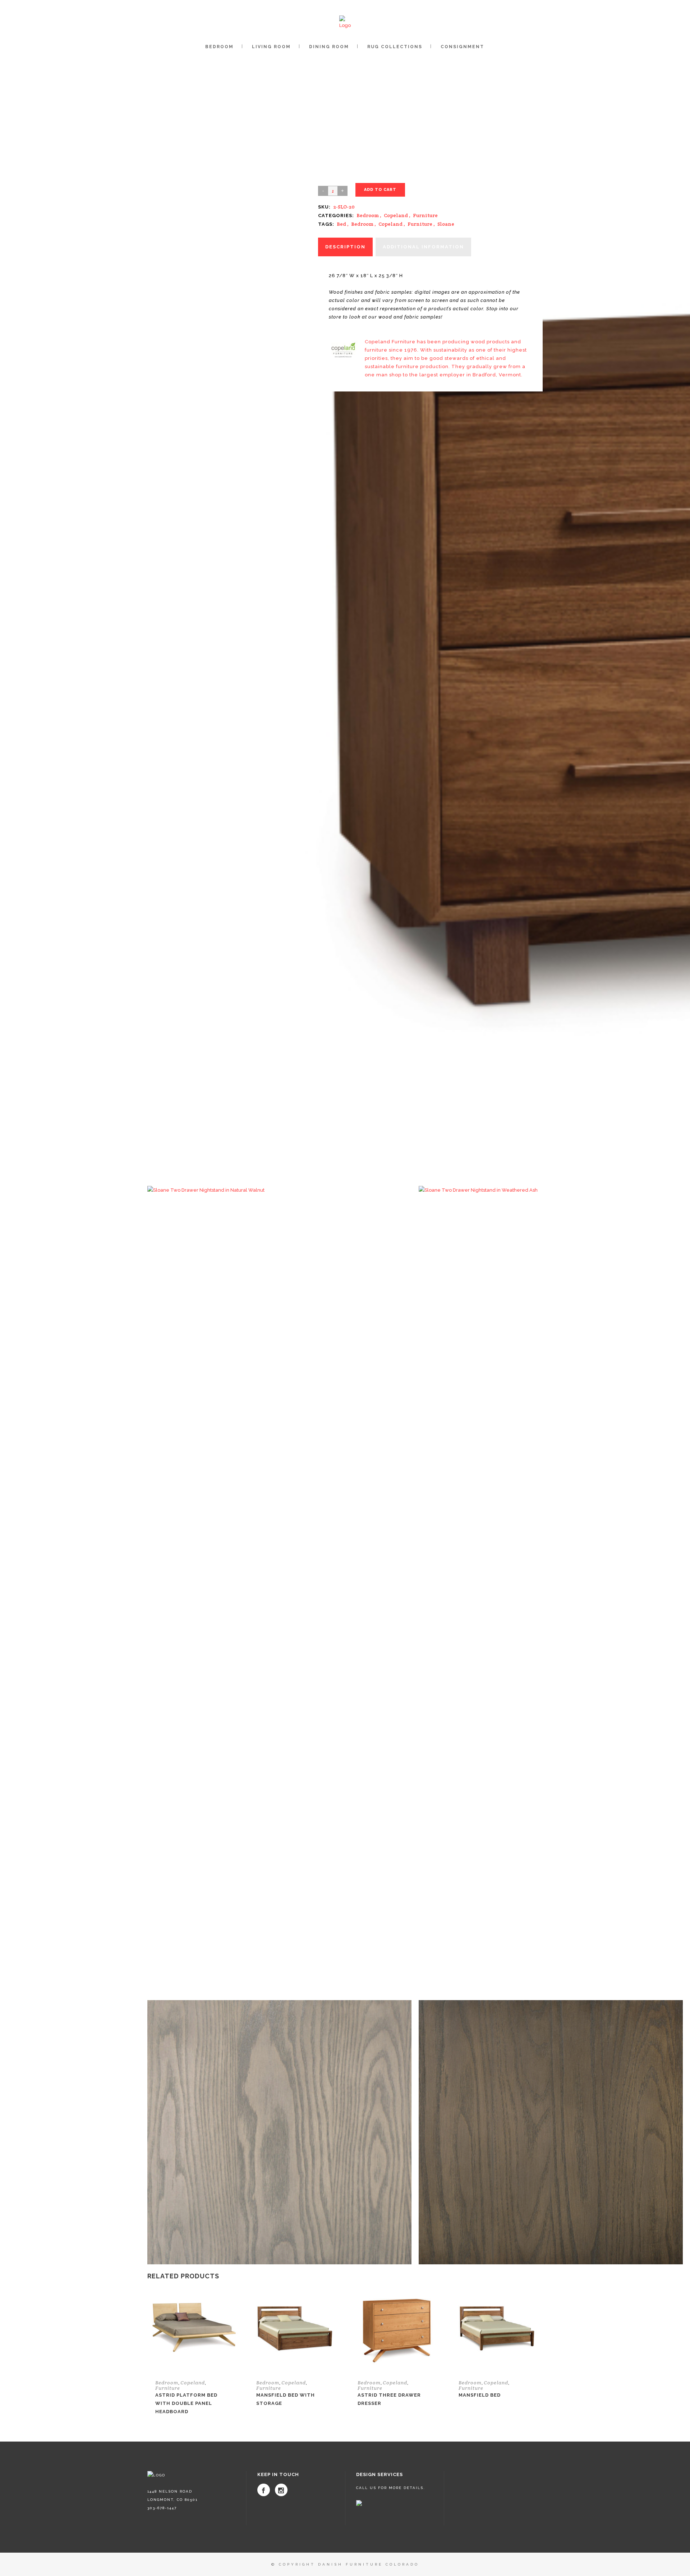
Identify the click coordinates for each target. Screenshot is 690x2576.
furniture (420, 224)
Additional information (423, 247)
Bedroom (368, 215)
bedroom (362, 224)
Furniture (425, 215)
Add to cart (380, 190)
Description (345, 247)
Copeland (396, 215)
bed (341, 224)
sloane (446, 224)
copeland (390, 224)
